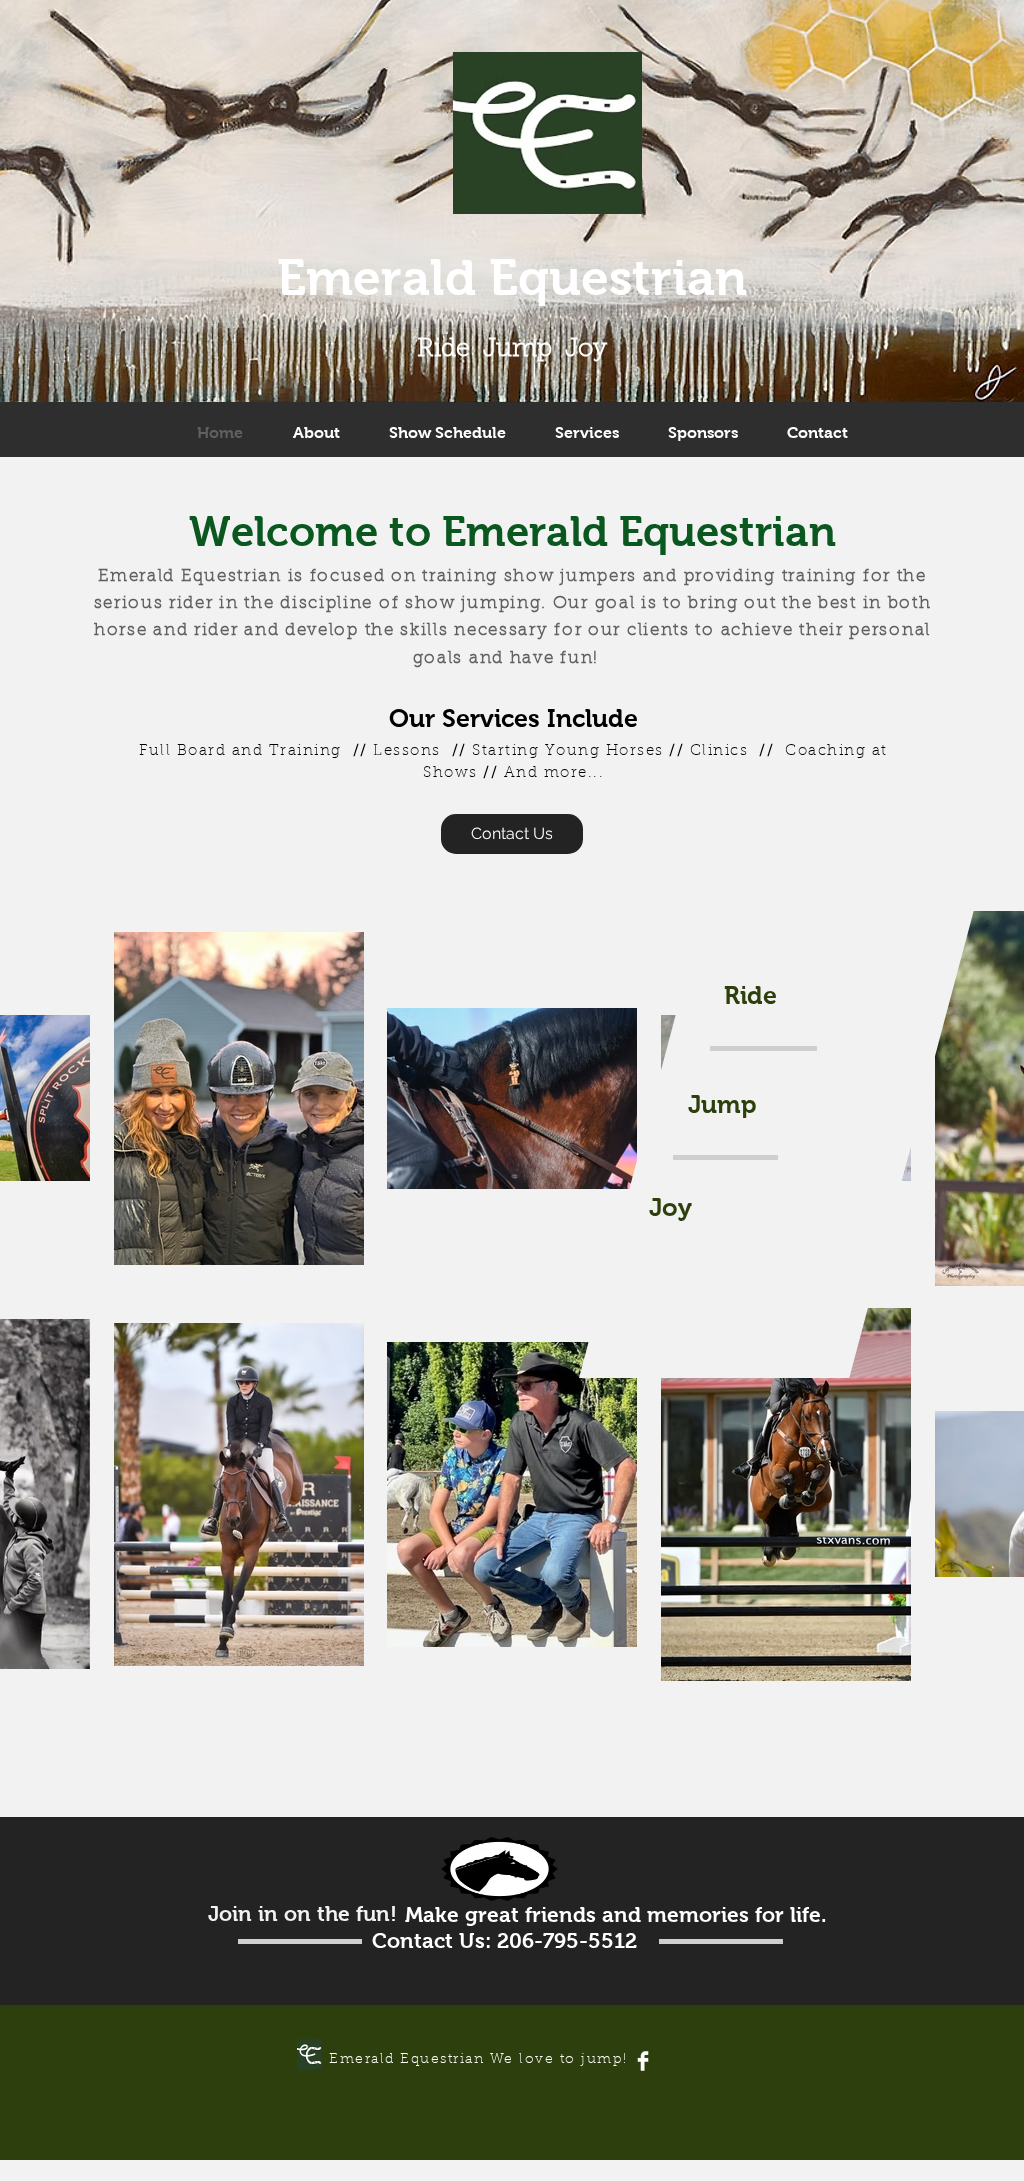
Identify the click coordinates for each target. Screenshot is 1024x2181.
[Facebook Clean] (643, 2061)
